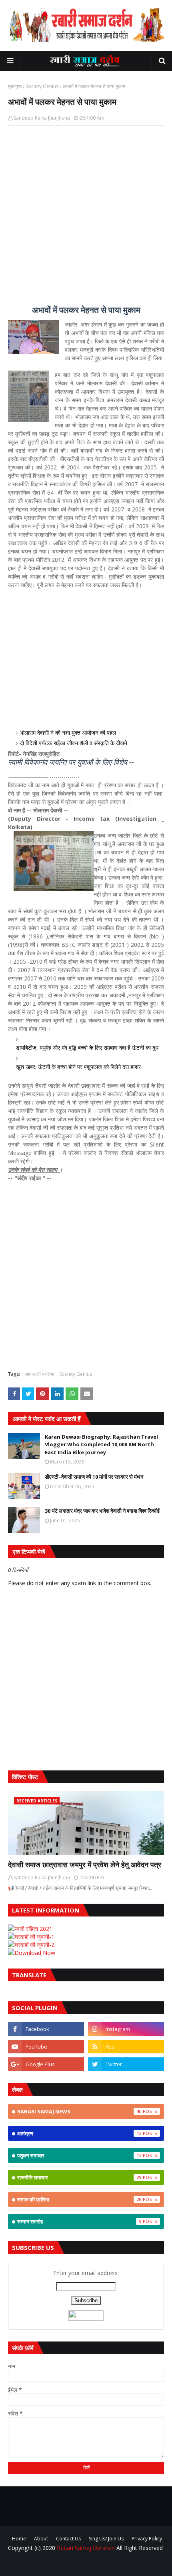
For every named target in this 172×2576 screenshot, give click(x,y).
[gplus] (46, 2064)
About (41, 2539)
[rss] (126, 2047)
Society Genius (42, 86)
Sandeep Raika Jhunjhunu (42, 118)
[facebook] (46, 2029)
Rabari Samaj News (79, 2111)
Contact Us (68, 2539)
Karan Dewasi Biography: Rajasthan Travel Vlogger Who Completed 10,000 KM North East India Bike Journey (101, 1444)
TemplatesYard (108, 2565)
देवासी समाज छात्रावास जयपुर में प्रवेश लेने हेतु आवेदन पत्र (85, 1864)
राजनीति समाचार (79, 2177)
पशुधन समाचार (79, 2155)
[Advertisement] (86, 220)
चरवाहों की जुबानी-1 (34, 1937)
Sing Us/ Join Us (106, 2539)
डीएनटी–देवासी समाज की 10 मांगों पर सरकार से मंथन (94, 1477)
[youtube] (46, 2047)
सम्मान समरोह (79, 2221)
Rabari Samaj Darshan (86, 2548)
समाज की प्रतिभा (40, 1374)
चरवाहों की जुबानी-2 (34, 1945)
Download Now (35, 1953)
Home (19, 2539)
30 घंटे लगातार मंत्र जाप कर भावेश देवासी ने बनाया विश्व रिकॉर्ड (102, 1511)
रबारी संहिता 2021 (33, 1929)
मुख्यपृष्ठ (15, 86)
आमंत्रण (79, 2133)
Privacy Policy (147, 2539)
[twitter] (126, 2064)
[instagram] (126, 2029)
